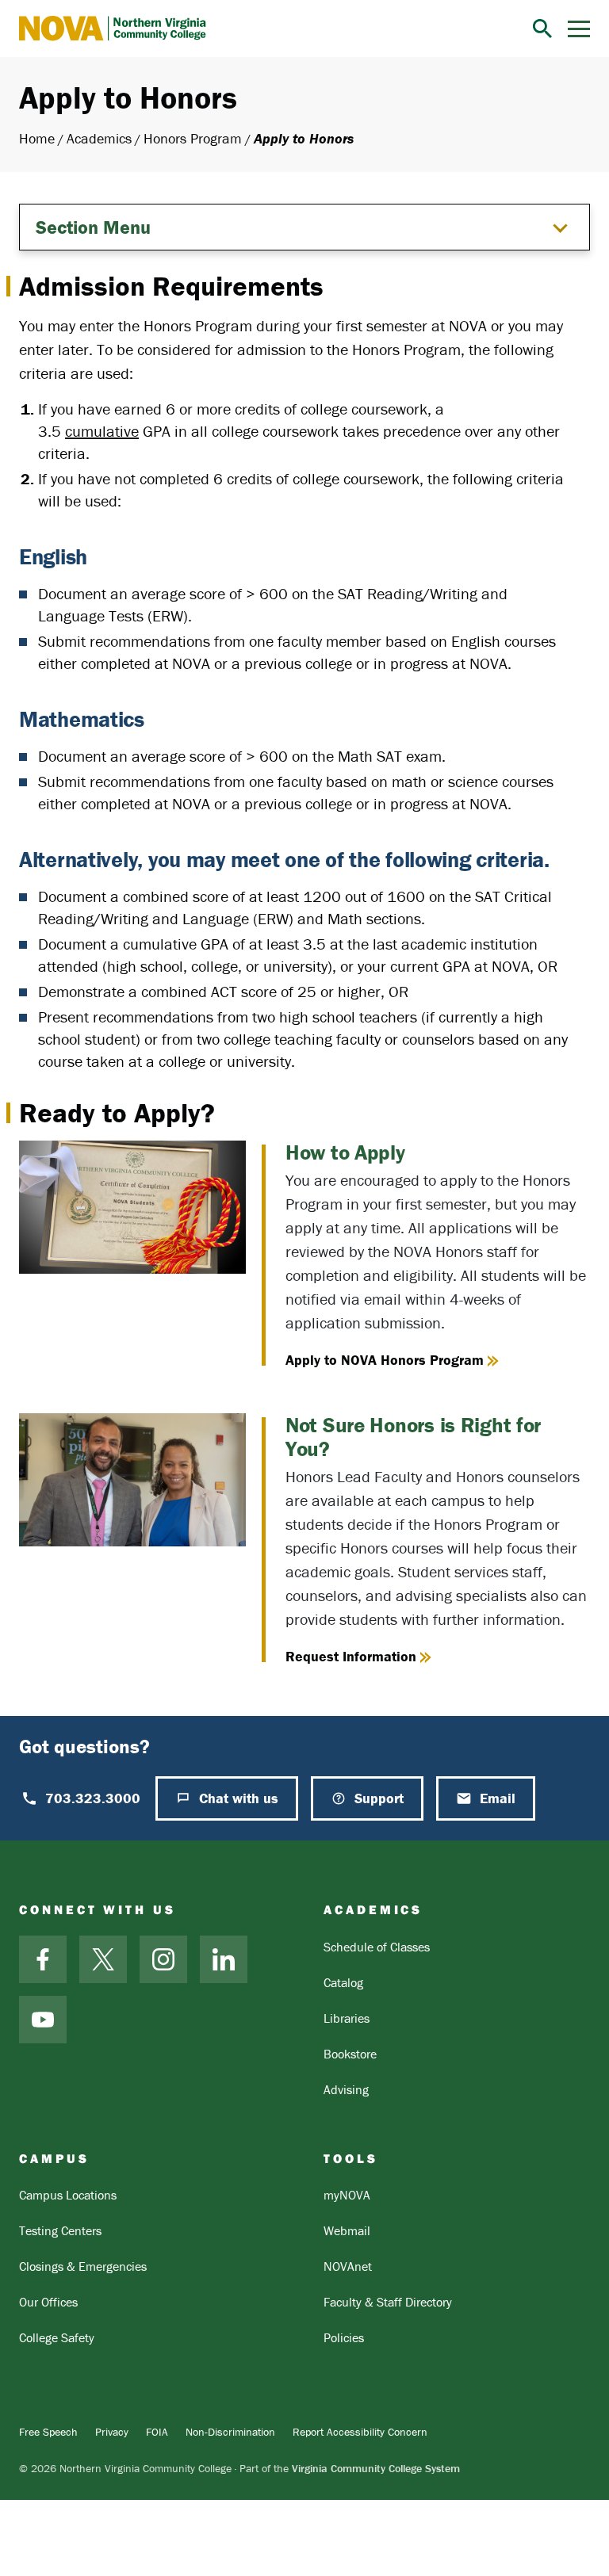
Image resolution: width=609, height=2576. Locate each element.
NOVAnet (348, 2266)
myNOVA (347, 2195)
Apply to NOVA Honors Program (385, 1360)
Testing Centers (60, 2230)
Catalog (343, 1982)
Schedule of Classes (377, 1947)
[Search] (542, 29)
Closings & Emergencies (83, 2266)
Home (37, 138)
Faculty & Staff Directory (388, 2302)
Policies (344, 2337)
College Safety (57, 2337)
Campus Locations (68, 2195)
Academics (99, 138)
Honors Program (193, 138)
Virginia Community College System (376, 2468)
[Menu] (579, 29)
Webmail (347, 2230)
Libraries (347, 2018)
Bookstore (350, 2054)
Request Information (351, 1656)
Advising (346, 2089)
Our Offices (48, 2302)
